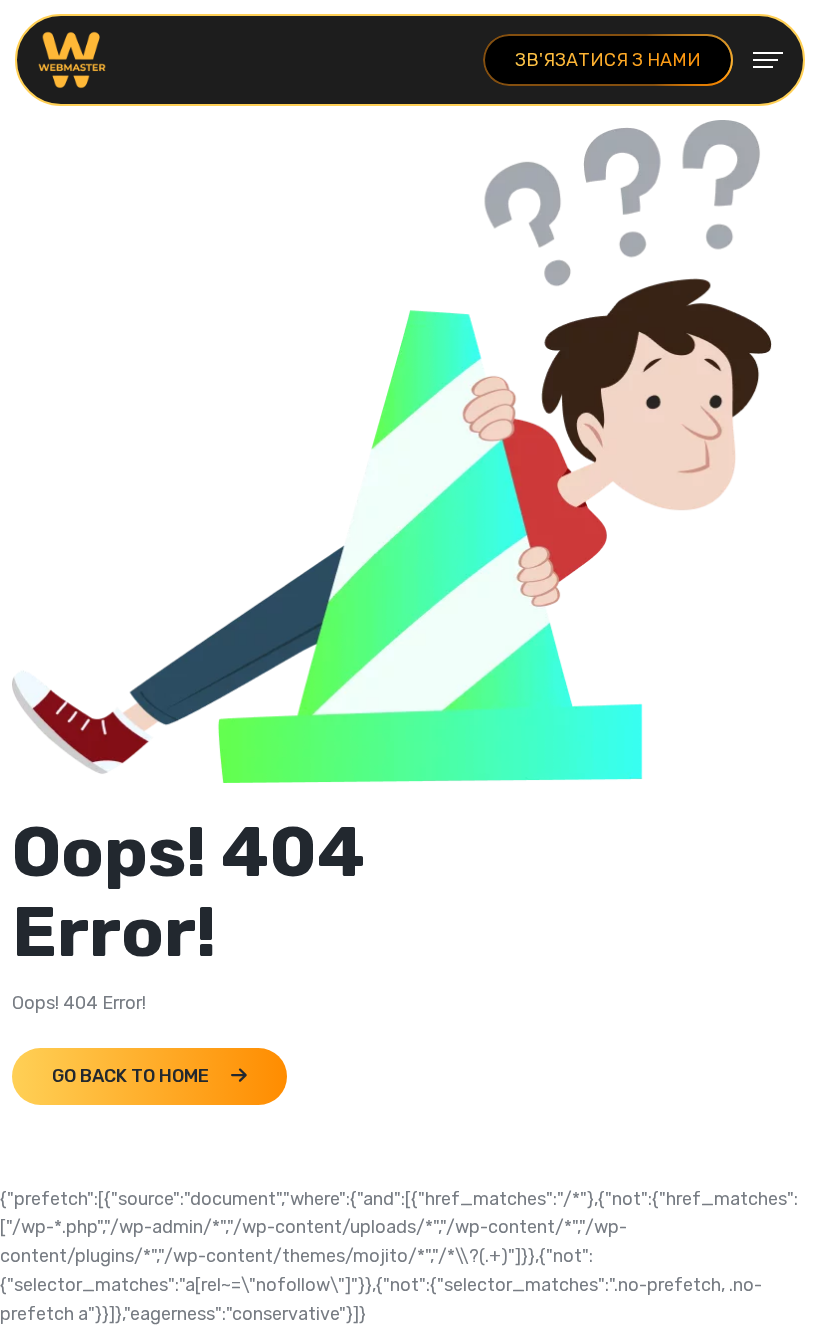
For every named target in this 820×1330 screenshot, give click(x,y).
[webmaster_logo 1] (72, 59)
